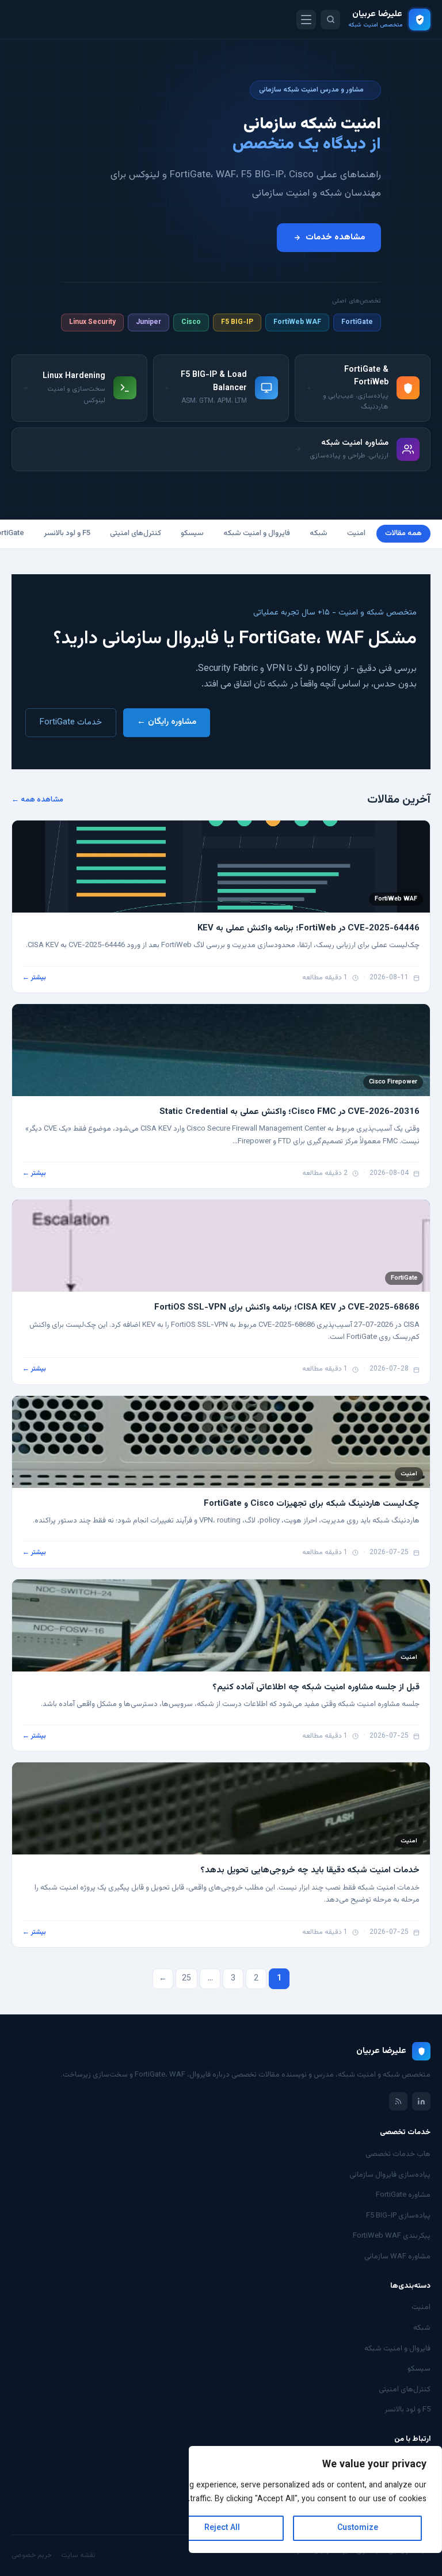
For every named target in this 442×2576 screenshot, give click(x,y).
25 (186, 1979)
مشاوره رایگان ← (167, 722)
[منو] (306, 20)
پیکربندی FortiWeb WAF (392, 2236)
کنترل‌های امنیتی (136, 533)
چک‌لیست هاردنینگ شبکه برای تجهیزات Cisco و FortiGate (312, 1504)
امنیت (356, 533)
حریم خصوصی (32, 2555)
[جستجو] (330, 20)
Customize (358, 2528)
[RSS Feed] (398, 2101)
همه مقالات (403, 533)
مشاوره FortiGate (403, 2195)
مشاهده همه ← (37, 800)
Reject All (222, 2528)
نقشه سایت (78, 2555)
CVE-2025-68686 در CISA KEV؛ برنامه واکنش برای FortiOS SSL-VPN (287, 1308)
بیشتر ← (34, 978)
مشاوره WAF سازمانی (397, 2257)
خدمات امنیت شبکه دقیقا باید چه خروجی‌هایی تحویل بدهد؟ (310, 1870)
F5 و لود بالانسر (67, 533)
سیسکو (192, 533)
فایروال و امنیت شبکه (257, 533)
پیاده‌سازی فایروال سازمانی (390, 2175)
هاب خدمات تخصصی (398, 2154)
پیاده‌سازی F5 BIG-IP (398, 2216)
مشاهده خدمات (335, 237)
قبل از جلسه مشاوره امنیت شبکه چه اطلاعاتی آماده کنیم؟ (316, 1687)
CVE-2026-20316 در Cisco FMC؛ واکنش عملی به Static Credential (289, 1112)
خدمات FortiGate (71, 722)
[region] (315, 2499)
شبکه (319, 533)
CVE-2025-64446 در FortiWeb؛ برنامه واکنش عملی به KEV (308, 928)
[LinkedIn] (421, 2101)
